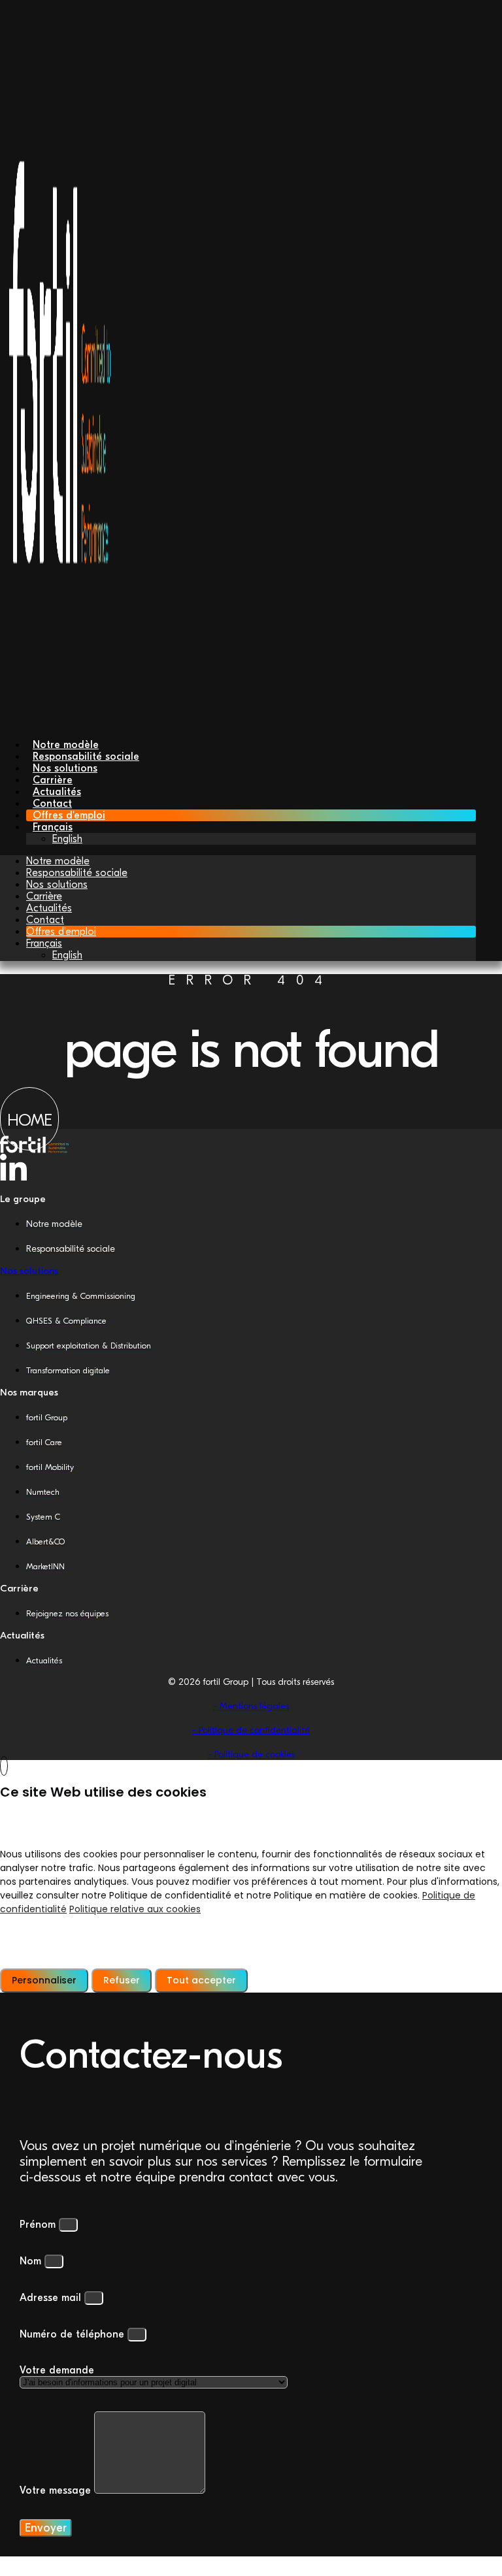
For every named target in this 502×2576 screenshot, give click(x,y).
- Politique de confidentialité (251, 1730)
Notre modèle (58, 861)
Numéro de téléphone (74, 2334)
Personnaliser (44, 1980)
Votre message (57, 2490)
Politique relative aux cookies (135, 1909)
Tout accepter (201, 1980)
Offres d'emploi (61, 932)
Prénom (39, 2225)
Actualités (49, 908)
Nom (32, 2261)
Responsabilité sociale (77, 873)
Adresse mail (52, 2298)
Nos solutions (57, 885)
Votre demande (57, 2370)
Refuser (122, 1980)
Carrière (44, 896)
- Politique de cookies (251, 1754)
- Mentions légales (251, 1706)
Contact (45, 920)
